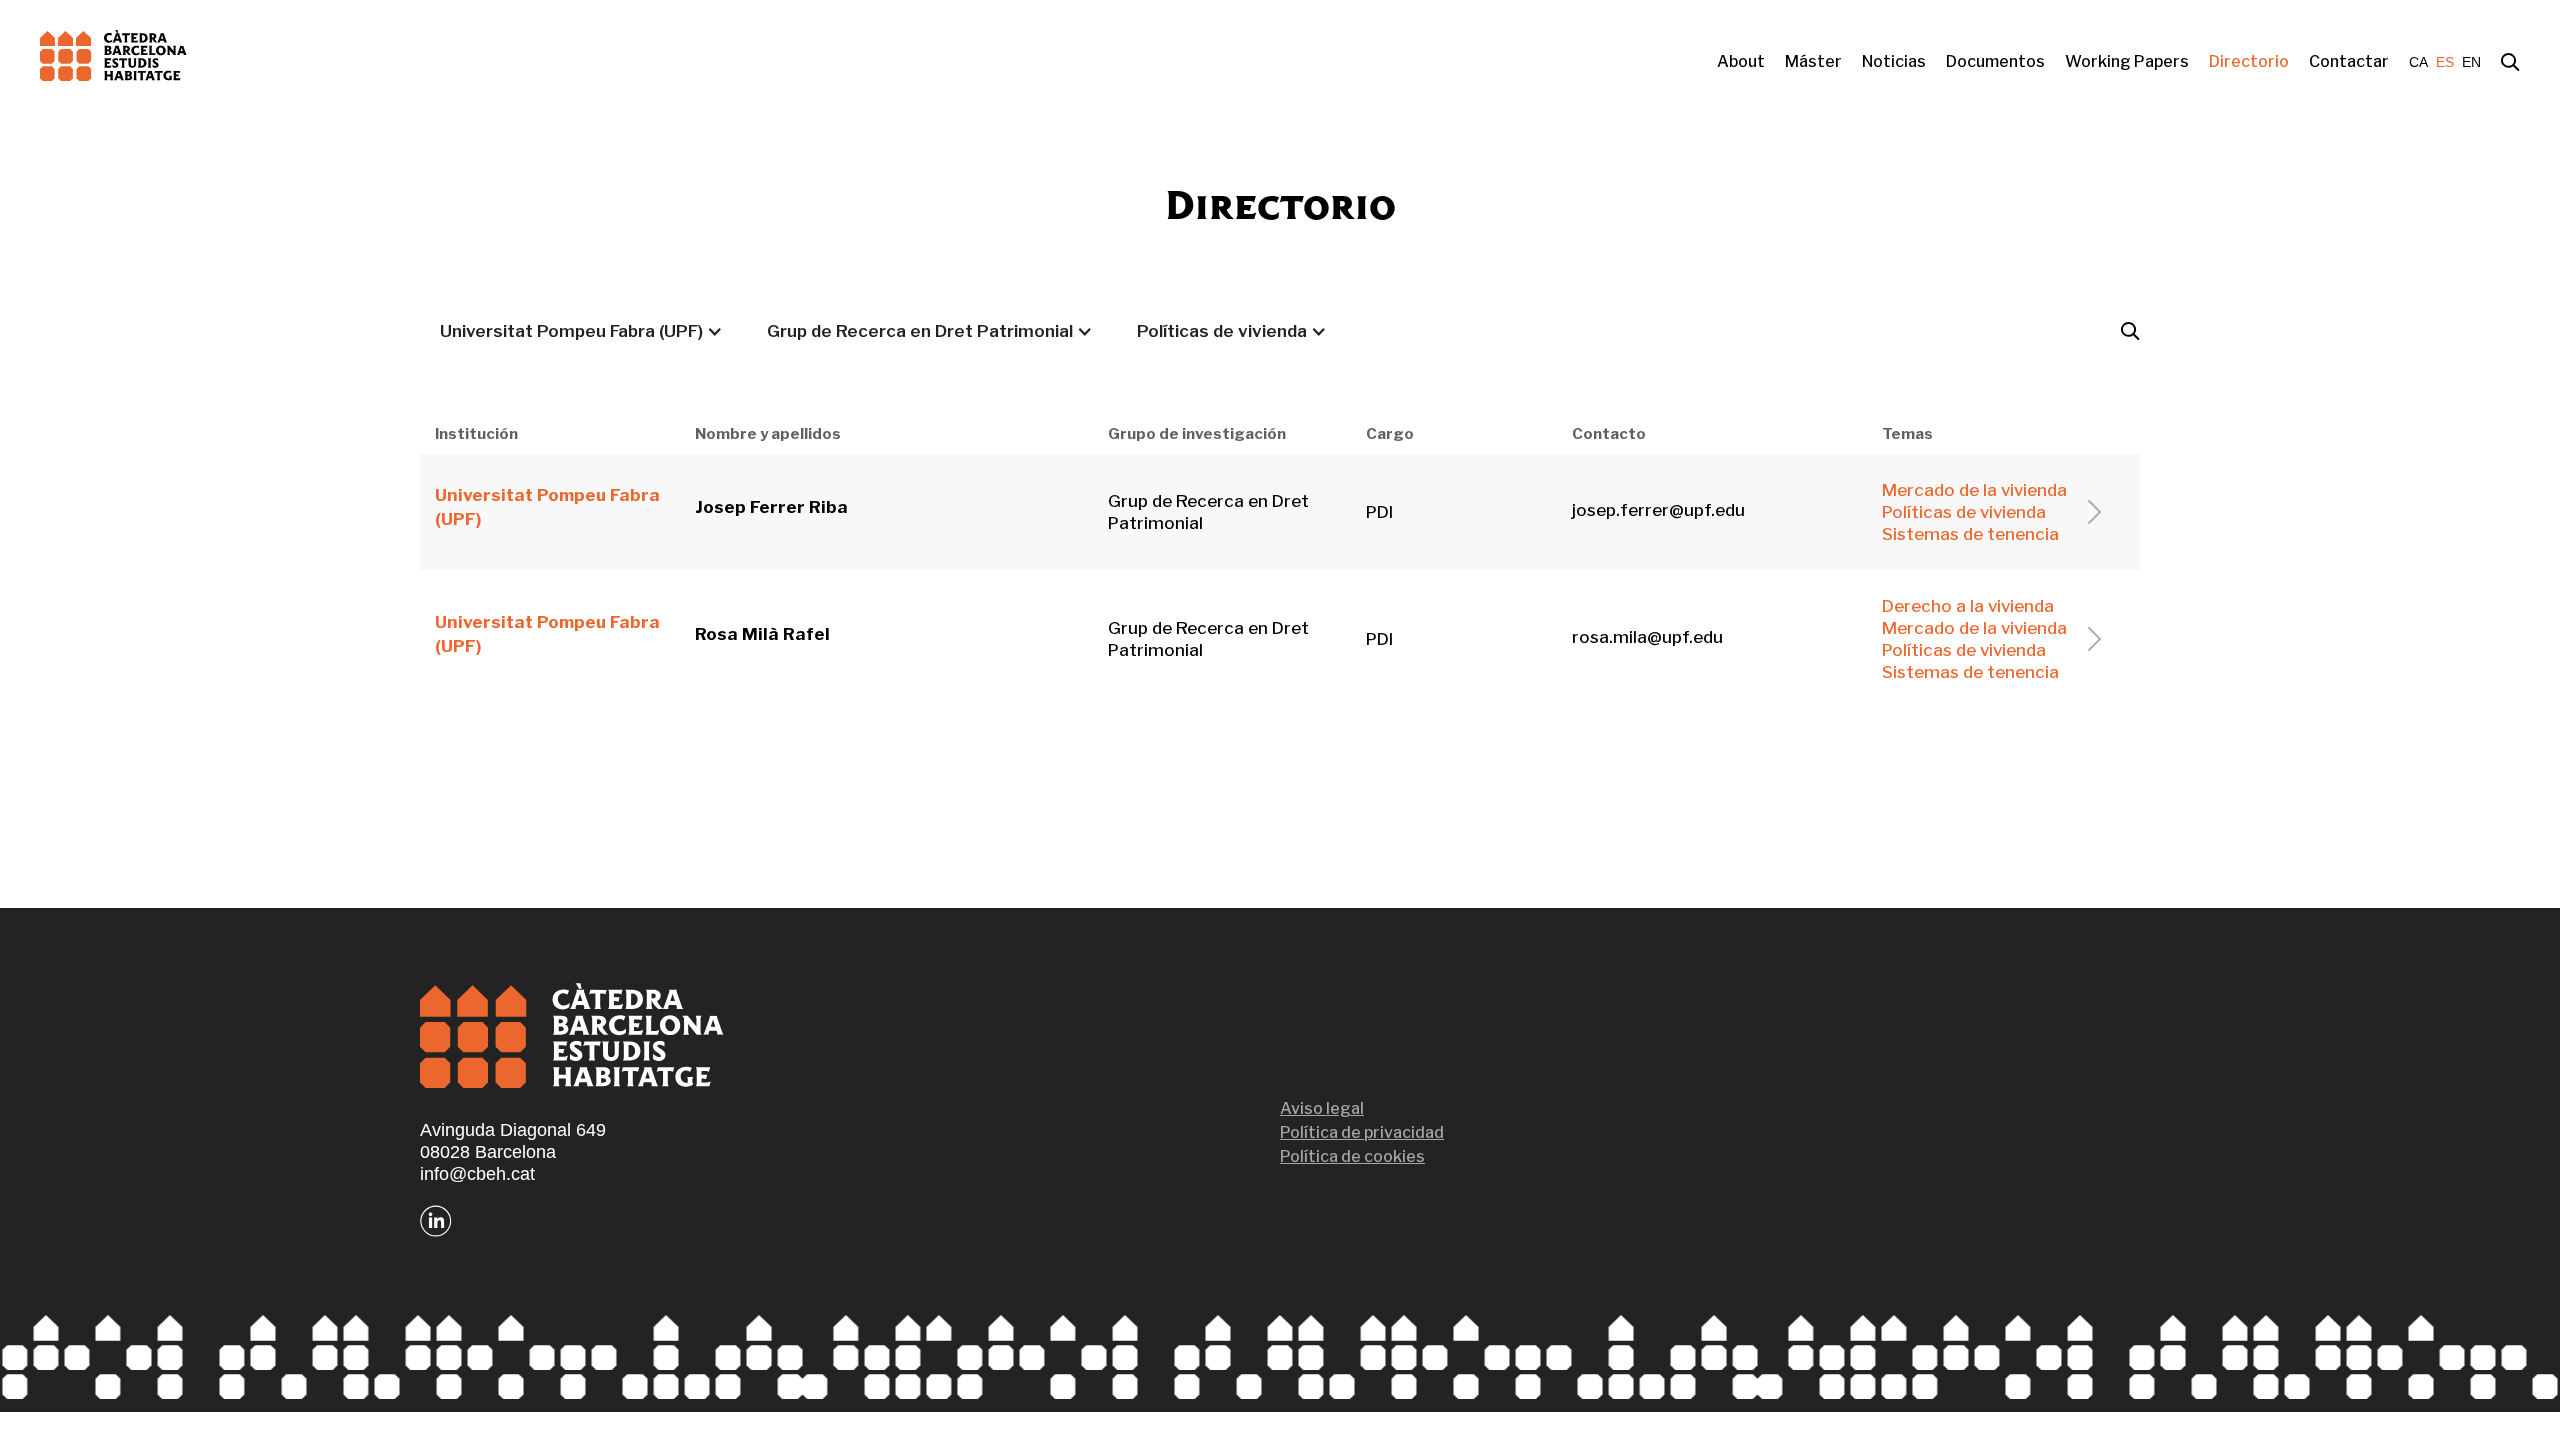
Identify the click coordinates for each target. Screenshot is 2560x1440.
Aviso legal (1322, 1108)
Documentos (1995, 61)
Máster (1813, 61)
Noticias (1894, 61)
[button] (581, 331)
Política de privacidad (1362, 1132)
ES (2445, 62)
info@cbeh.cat (477, 1174)
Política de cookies (1352, 1156)
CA (2418, 62)
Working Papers (2127, 61)
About (1741, 61)
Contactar (2349, 61)
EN (2471, 62)
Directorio (2249, 61)
